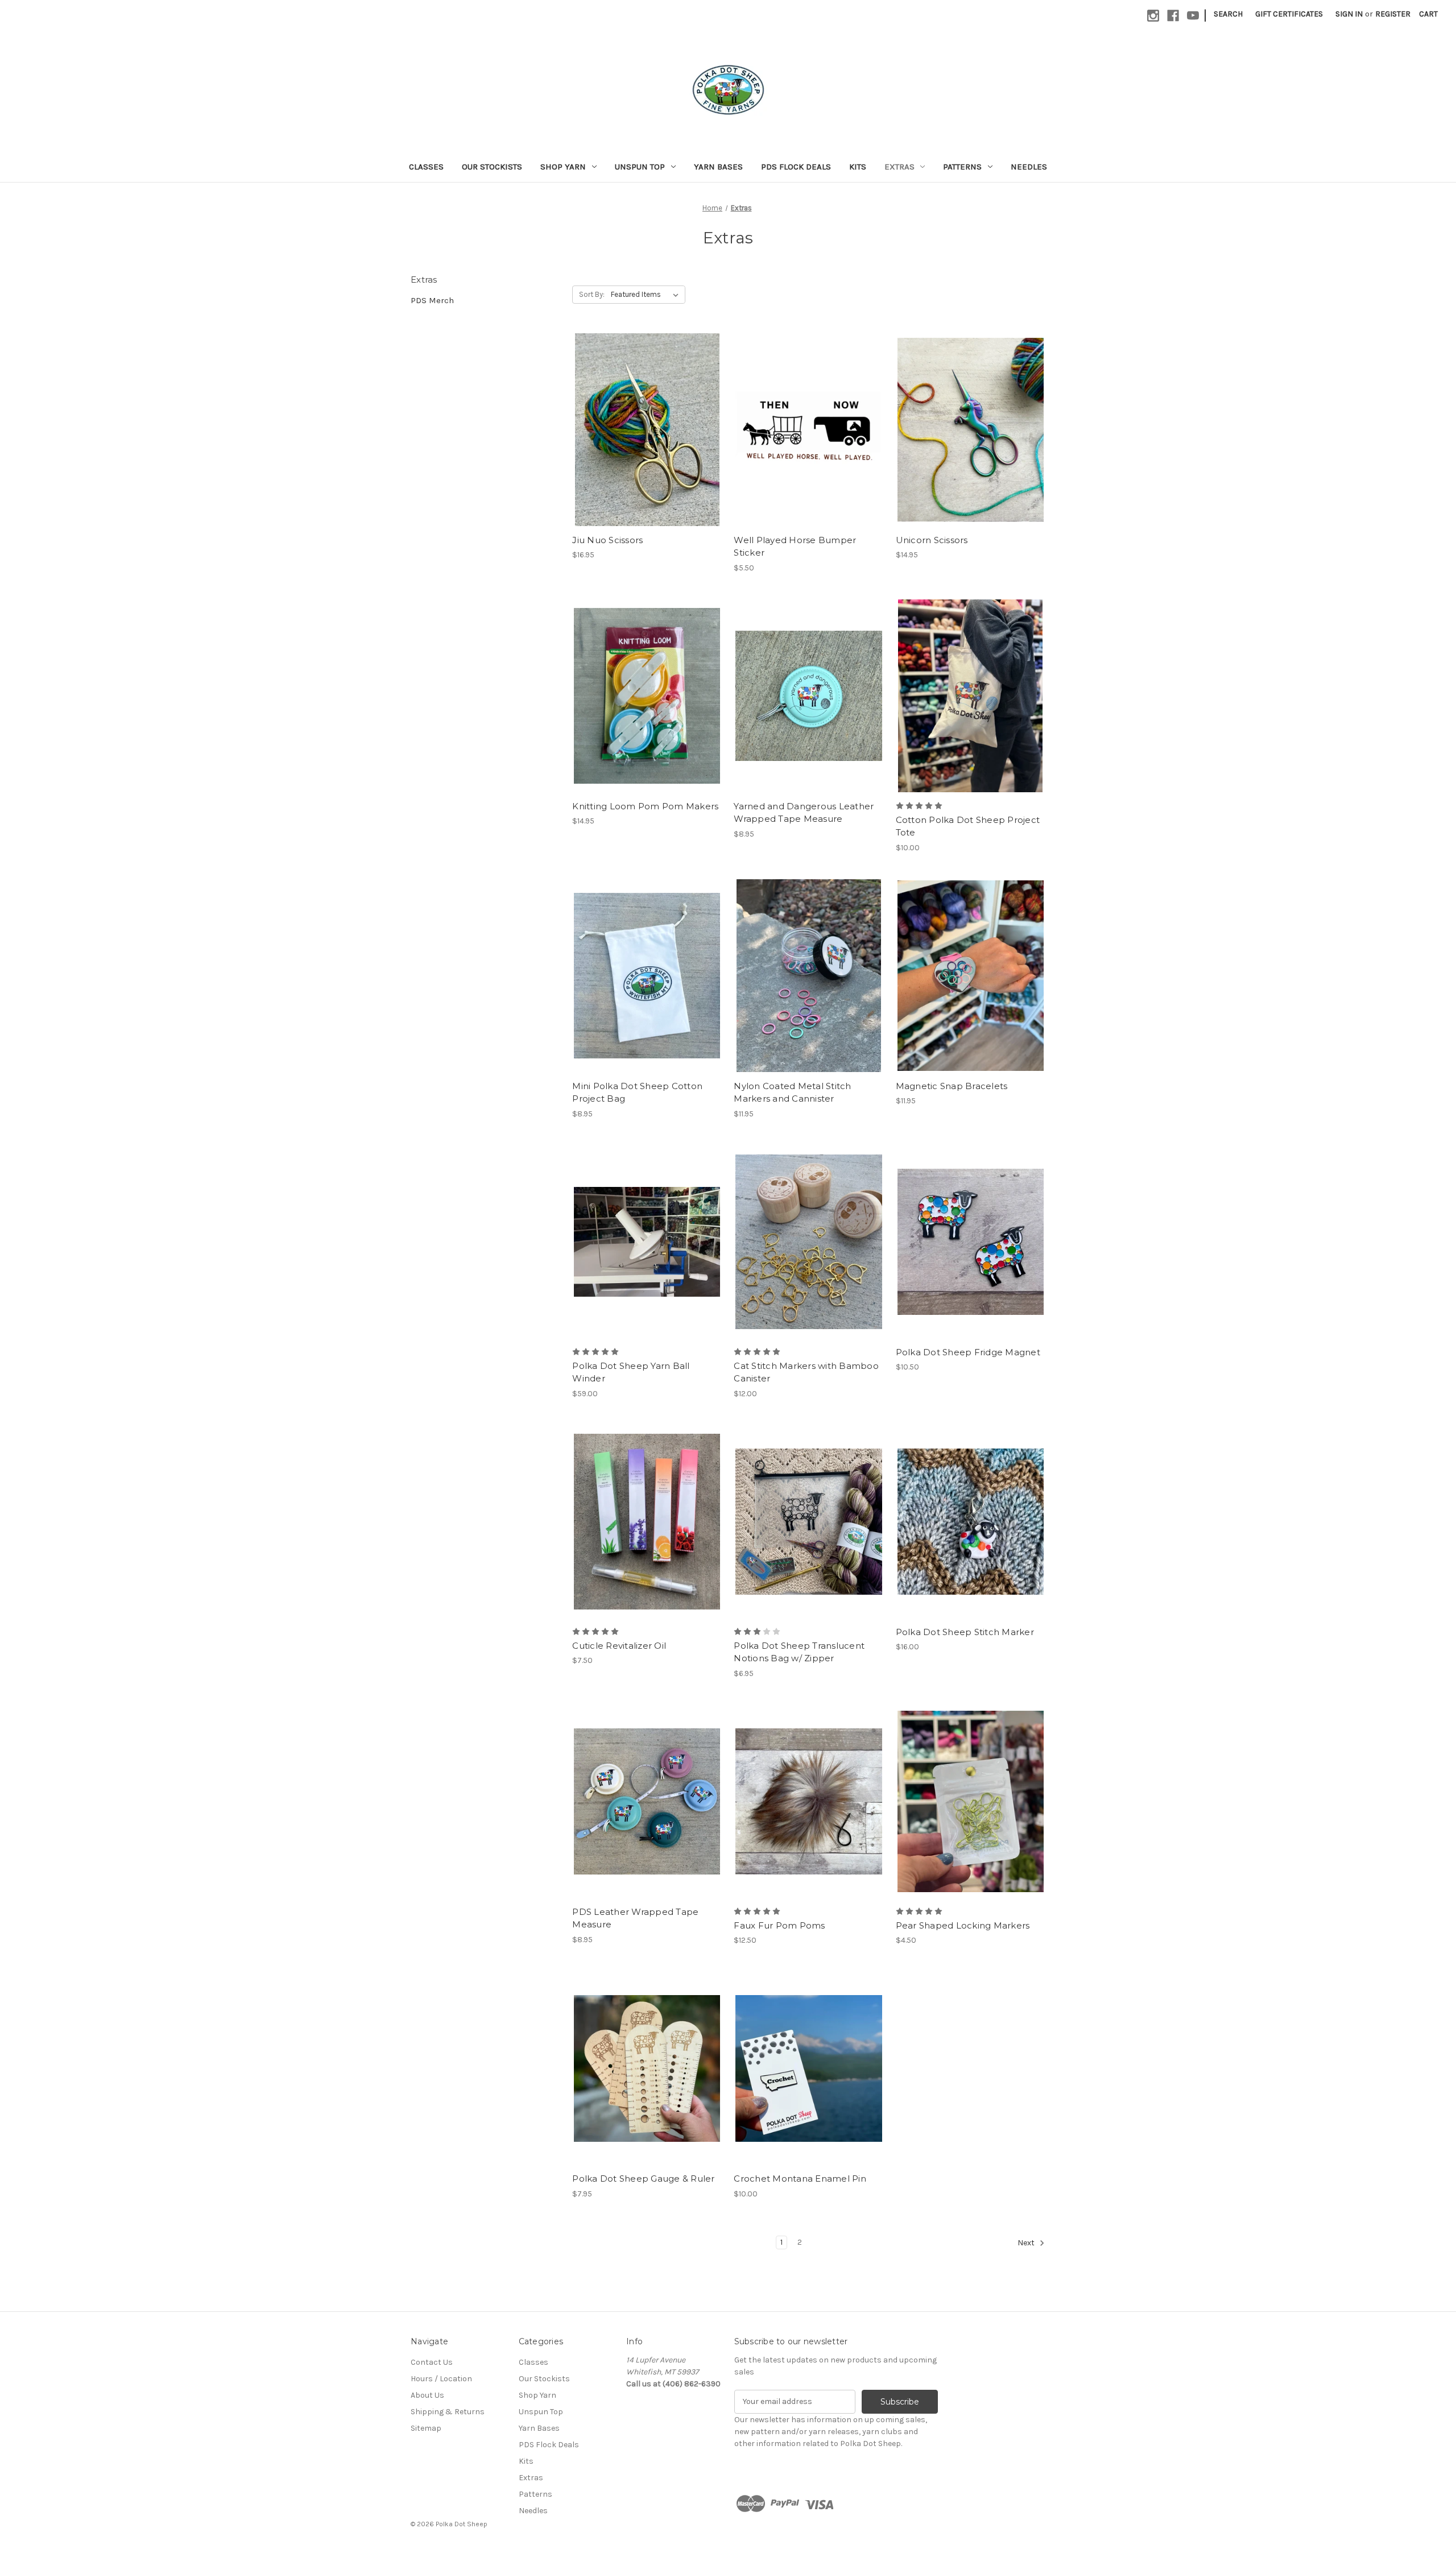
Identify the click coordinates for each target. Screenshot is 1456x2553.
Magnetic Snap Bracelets (952, 1086)
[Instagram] (1153, 16)
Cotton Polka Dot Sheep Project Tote (968, 826)
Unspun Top (640, 167)
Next (1027, 2243)
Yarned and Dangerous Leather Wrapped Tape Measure (804, 813)
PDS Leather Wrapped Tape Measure (635, 1918)
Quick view (638, 409)
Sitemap (426, 2428)
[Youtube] (1193, 16)
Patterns (962, 167)
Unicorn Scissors (932, 540)
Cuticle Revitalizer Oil (619, 1646)
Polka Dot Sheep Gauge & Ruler (643, 2178)
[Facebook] (1173, 16)
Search (1228, 14)
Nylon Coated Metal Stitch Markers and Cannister (792, 1093)
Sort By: (592, 294)
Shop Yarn (563, 167)
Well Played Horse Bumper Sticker (795, 547)
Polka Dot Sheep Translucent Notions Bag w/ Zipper (799, 1652)
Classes (426, 167)
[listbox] (647, 295)
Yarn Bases (718, 167)
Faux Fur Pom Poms (779, 1925)
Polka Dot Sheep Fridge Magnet (968, 1352)
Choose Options (647, 450)
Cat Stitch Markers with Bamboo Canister (806, 1372)
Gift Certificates (1289, 14)
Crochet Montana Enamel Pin (800, 2178)
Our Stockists (492, 167)
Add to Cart (809, 450)
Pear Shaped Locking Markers (963, 1925)
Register (1393, 14)
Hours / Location (441, 2379)
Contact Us (432, 2362)
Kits (858, 167)
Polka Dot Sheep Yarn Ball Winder (631, 1372)
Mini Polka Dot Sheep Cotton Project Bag (637, 1093)
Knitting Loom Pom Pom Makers (645, 806)
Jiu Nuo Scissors (607, 540)
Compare (643, 430)
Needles (1029, 167)
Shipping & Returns (448, 2412)
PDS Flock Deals (796, 167)
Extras (899, 167)
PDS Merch (432, 300)
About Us (427, 2395)
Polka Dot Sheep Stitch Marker (965, 1632)
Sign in (1349, 14)
